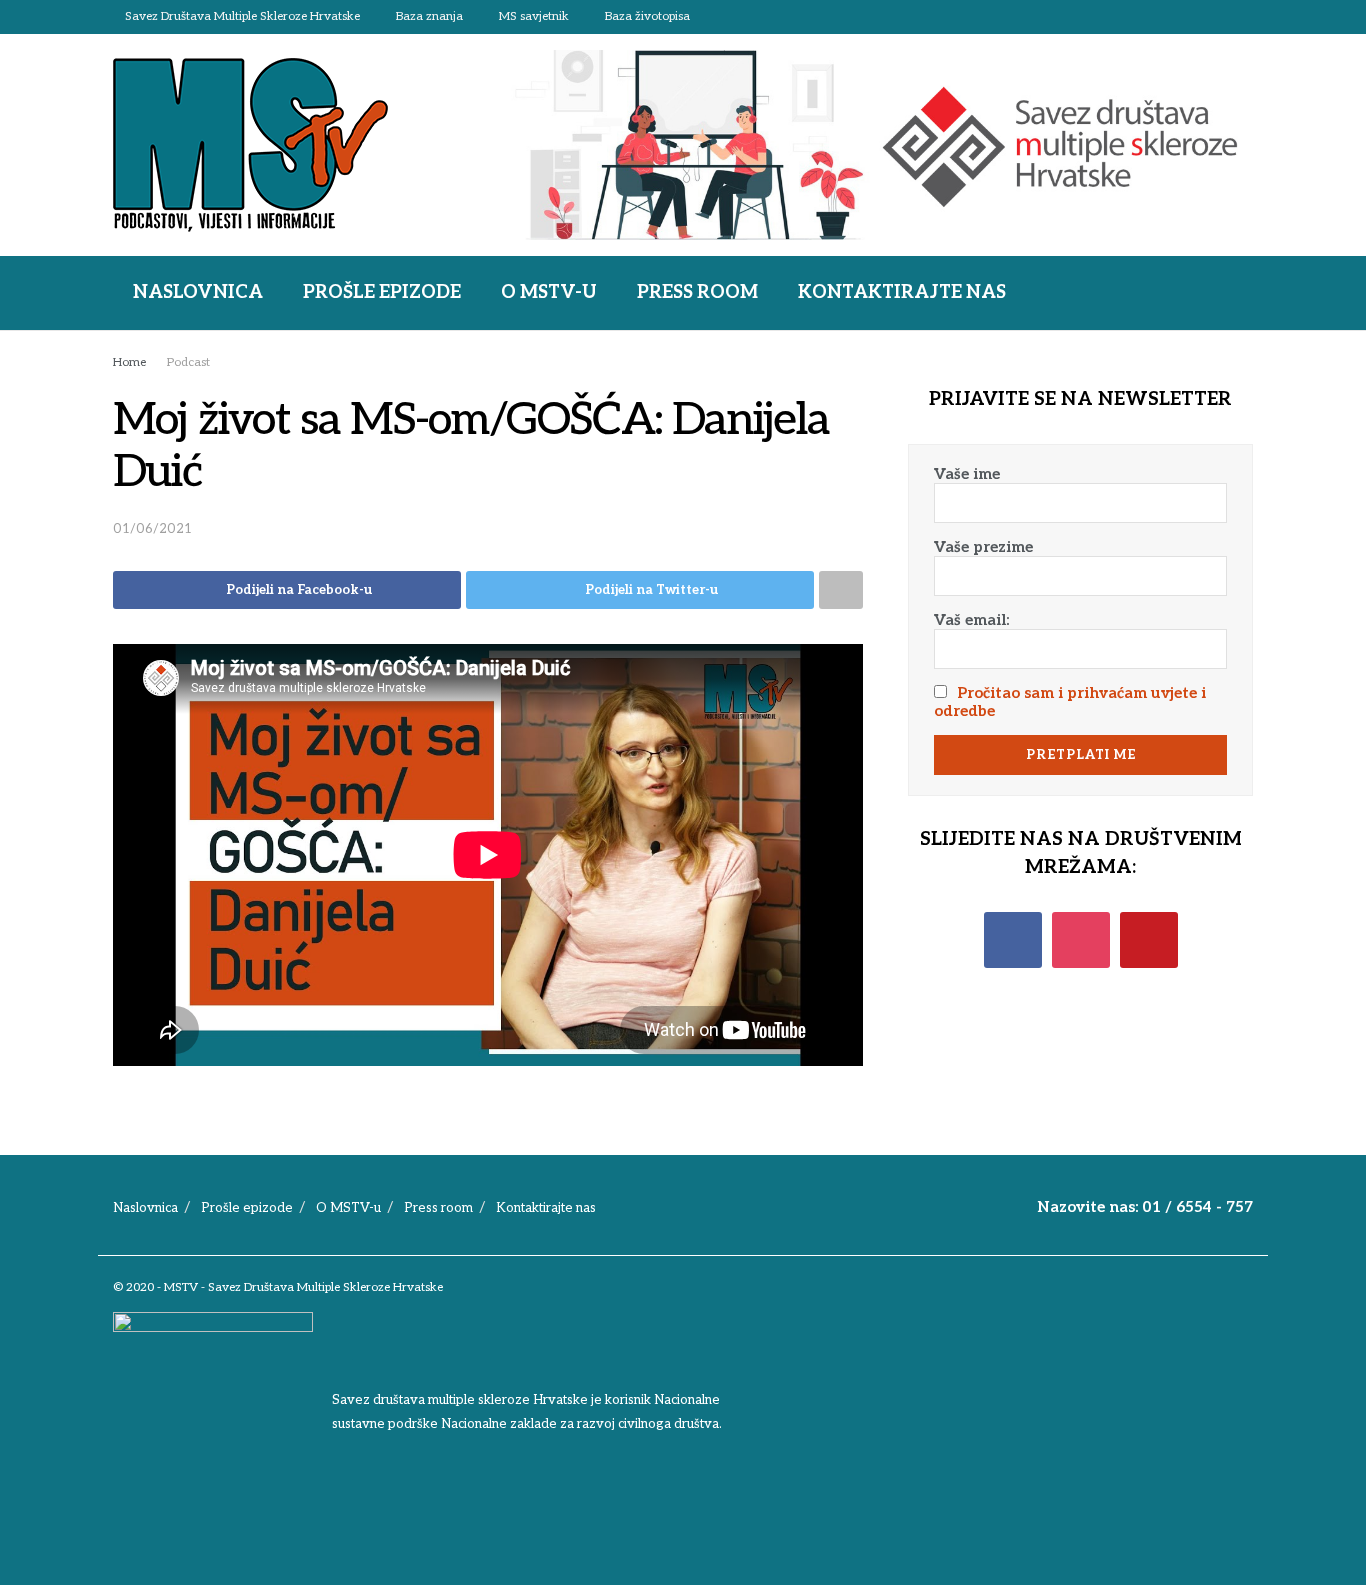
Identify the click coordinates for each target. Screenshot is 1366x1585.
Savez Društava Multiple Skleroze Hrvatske (242, 16)
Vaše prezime (983, 547)
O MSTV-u (549, 292)
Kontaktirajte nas (902, 292)
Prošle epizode (382, 292)
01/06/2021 (152, 529)
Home (129, 362)
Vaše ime (967, 474)
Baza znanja (429, 16)
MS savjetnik (534, 16)
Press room (697, 292)
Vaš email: (971, 620)
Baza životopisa (647, 16)
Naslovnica (198, 292)
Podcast (188, 362)
